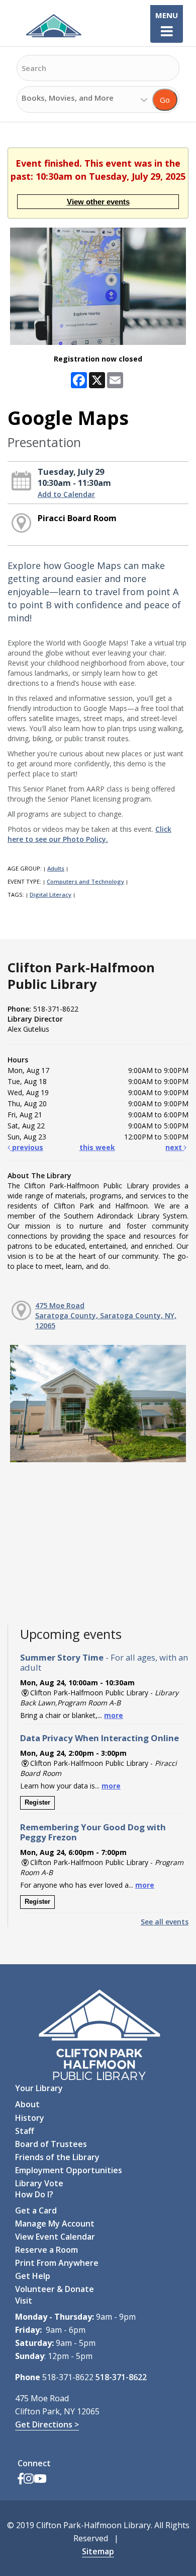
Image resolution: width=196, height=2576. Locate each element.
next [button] (175, 1147)
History (30, 2118)
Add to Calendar (66, 494)
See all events (165, 1922)
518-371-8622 (121, 2377)
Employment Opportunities (69, 2170)
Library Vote (39, 2183)
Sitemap (98, 2551)
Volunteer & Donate (55, 2289)
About (27, 2104)
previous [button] (27, 1147)
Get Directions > (47, 2424)
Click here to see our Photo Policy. (89, 834)
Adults (56, 868)
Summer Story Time (104, 1662)
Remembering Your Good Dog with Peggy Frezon (93, 1832)
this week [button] (97, 1147)
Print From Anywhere (57, 2263)
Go (165, 100)
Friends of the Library (57, 2157)
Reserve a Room (46, 2250)
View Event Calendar (55, 2237)
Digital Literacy (51, 895)
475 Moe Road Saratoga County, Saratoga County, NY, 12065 (106, 1315)
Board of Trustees (51, 2144)
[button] (167, 31)
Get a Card (36, 2210)
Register (37, 1802)
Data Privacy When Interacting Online (100, 1738)
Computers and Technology (85, 881)
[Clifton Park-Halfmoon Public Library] (53, 26)
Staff (25, 2131)
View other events (98, 202)
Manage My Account (55, 2224)
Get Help (33, 2276)
